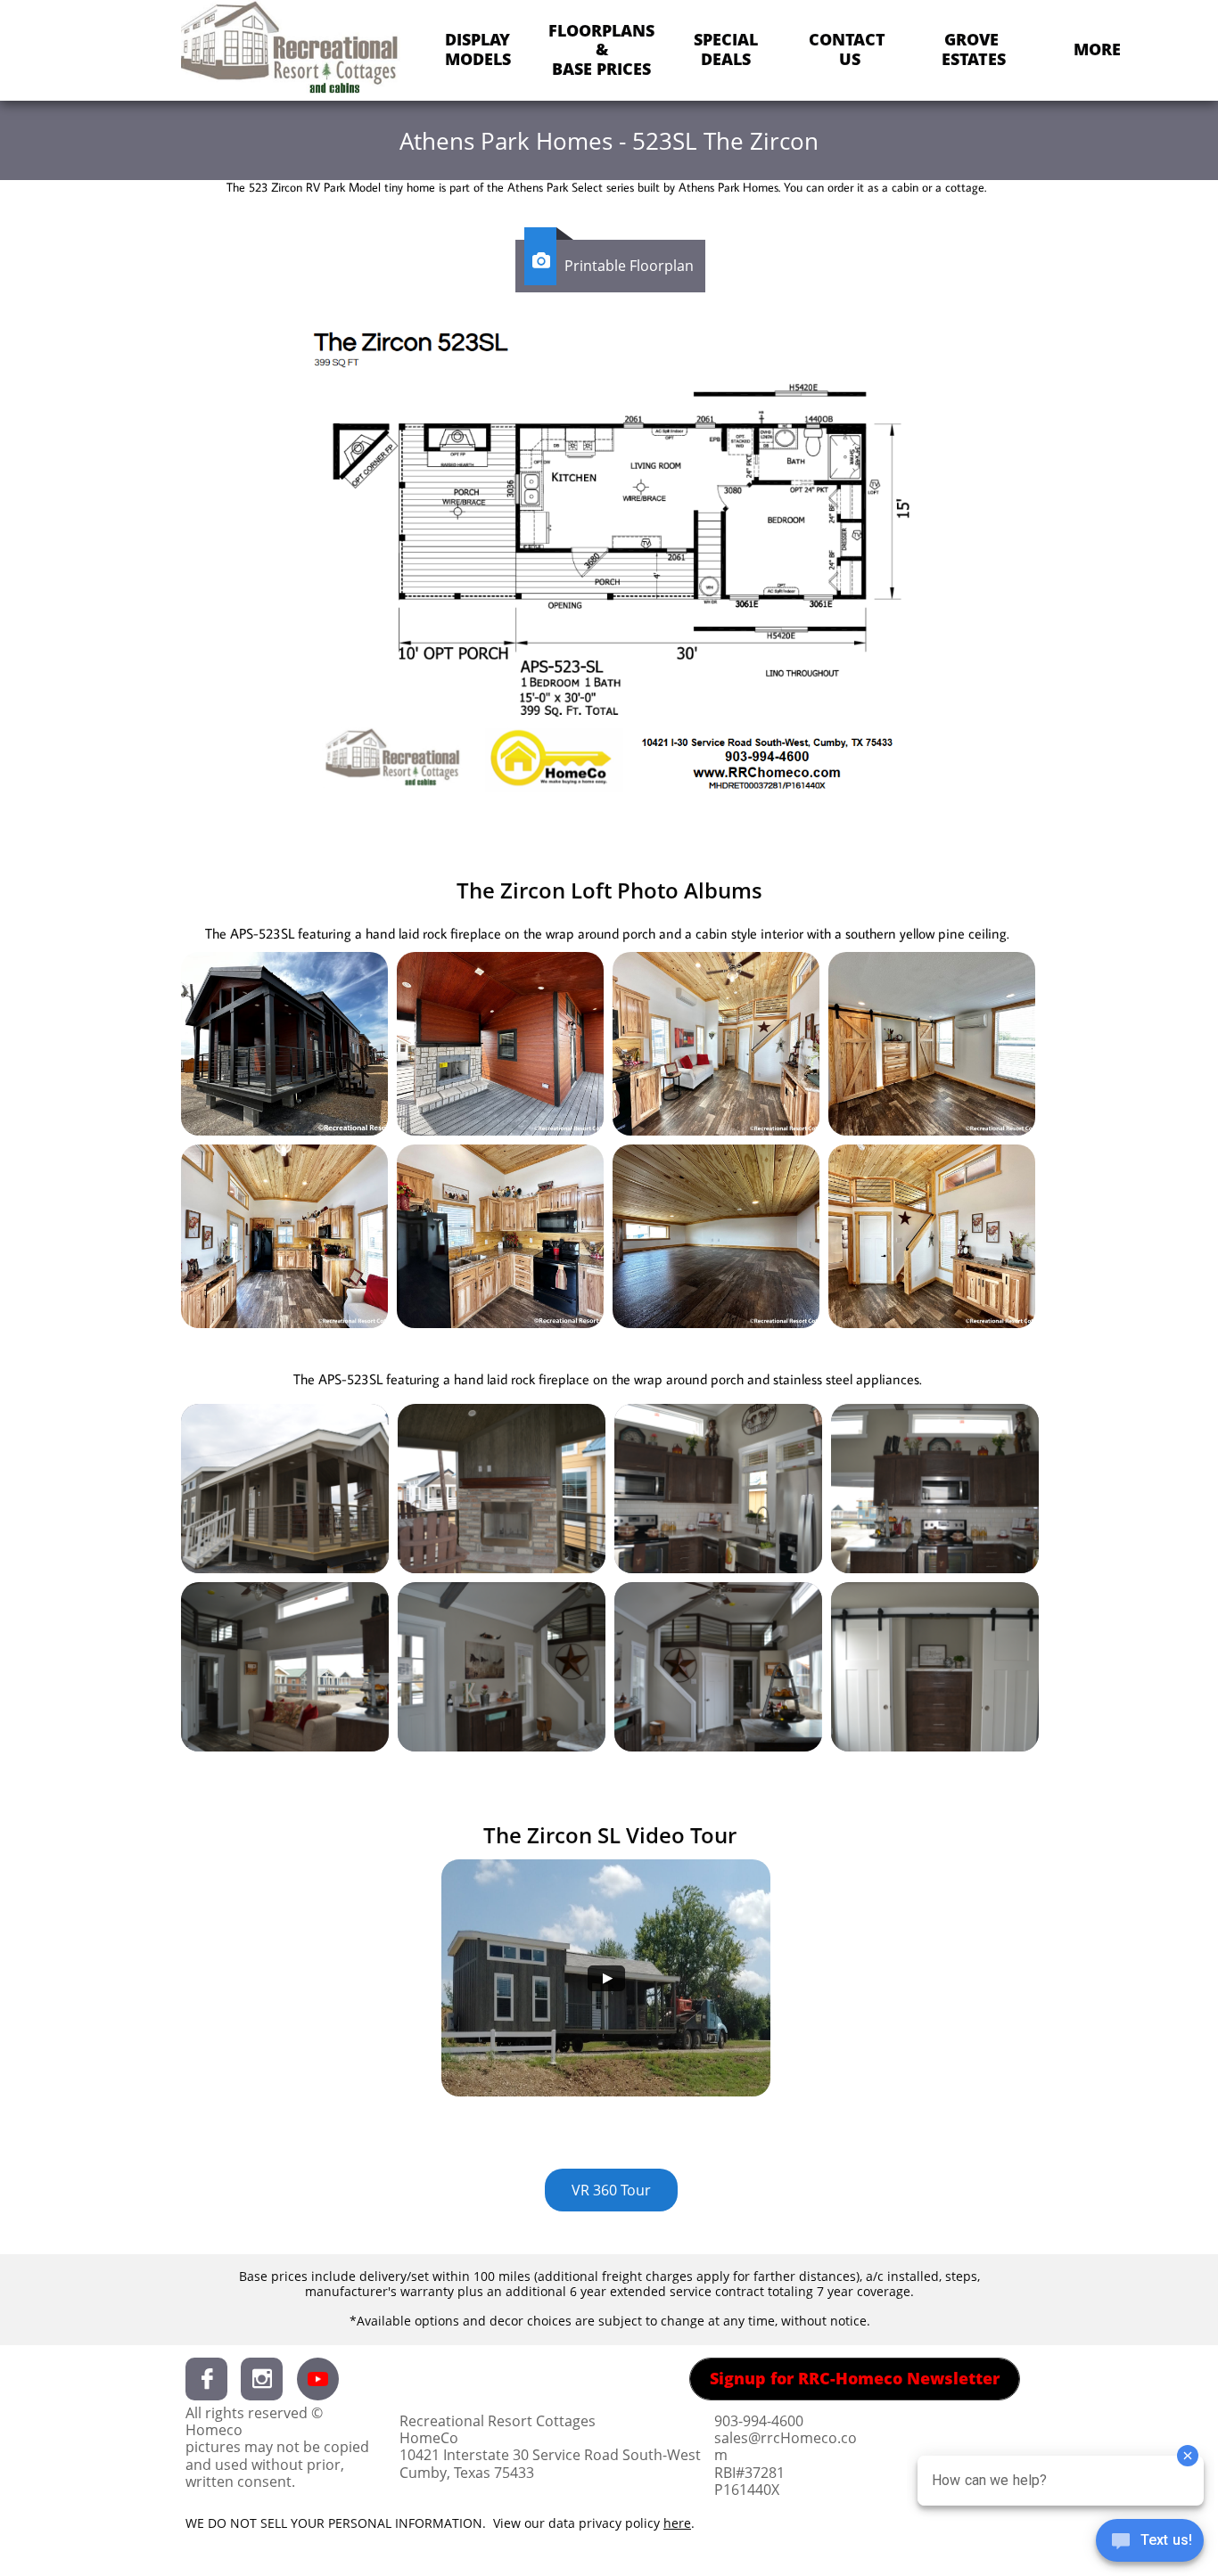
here (677, 2523)
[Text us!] (1150, 2542)
